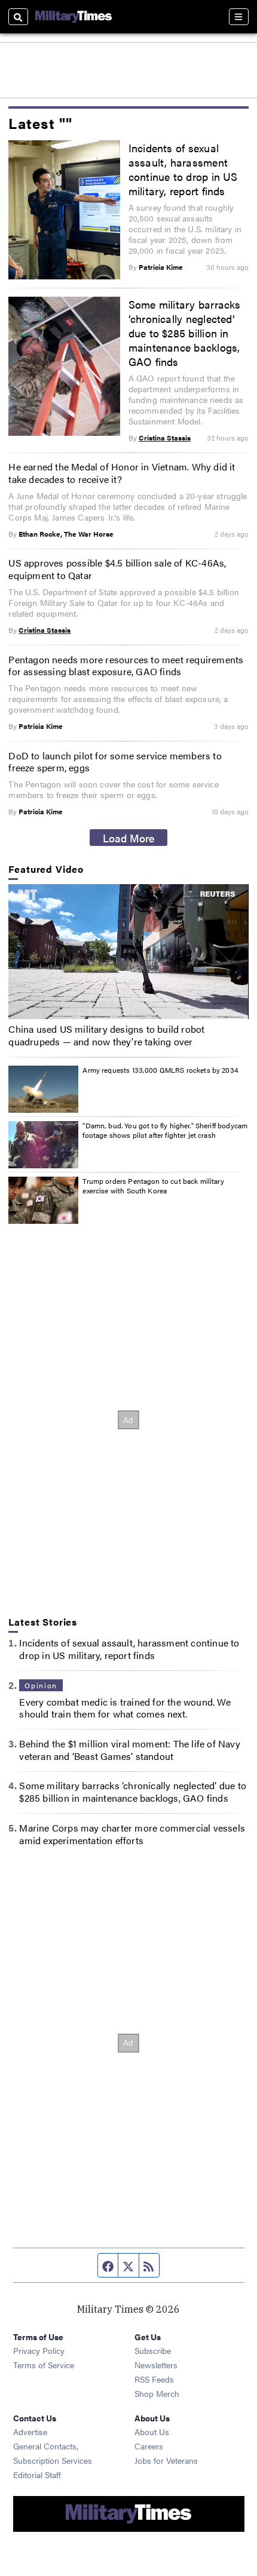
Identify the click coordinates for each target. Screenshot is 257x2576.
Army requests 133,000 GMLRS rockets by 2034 (160, 1070)
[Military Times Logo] (74, 17)
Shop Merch (157, 2393)
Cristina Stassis (165, 438)
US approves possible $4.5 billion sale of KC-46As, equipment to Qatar (117, 569)
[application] (128, 952)
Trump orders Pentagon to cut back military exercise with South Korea (153, 1186)
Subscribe (153, 2350)
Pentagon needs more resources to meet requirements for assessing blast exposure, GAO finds (126, 666)
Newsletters (156, 2365)
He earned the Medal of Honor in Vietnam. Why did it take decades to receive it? (122, 473)
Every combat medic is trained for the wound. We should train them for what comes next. (125, 1708)
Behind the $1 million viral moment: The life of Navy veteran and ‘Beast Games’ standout (129, 1750)
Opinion (41, 1685)
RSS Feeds (154, 2379)
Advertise (30, 2432)
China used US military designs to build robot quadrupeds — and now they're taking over (106, 1035)
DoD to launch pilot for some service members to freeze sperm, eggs (115, 762)
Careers (149, 2446)
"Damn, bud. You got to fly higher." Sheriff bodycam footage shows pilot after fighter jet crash (165, 1130)
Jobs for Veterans (166, 2460)
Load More (129, 838)
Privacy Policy (39, 2350)
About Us (152, 2432)
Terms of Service (44, 2365)
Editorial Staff (37, 2475)
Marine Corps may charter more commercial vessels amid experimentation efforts (132, 1834)
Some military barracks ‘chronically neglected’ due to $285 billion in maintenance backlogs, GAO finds (185, 333)
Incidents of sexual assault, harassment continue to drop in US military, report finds (183, 169)
